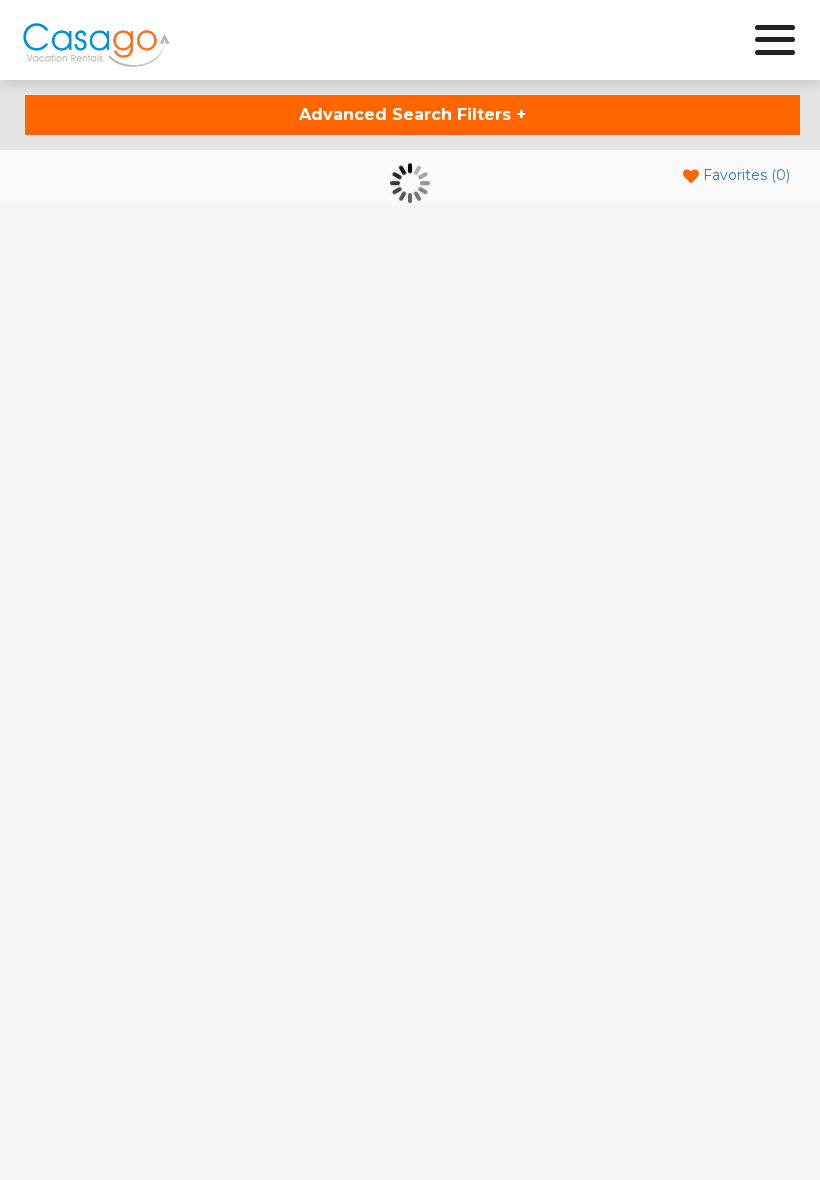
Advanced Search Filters (412, 114)
